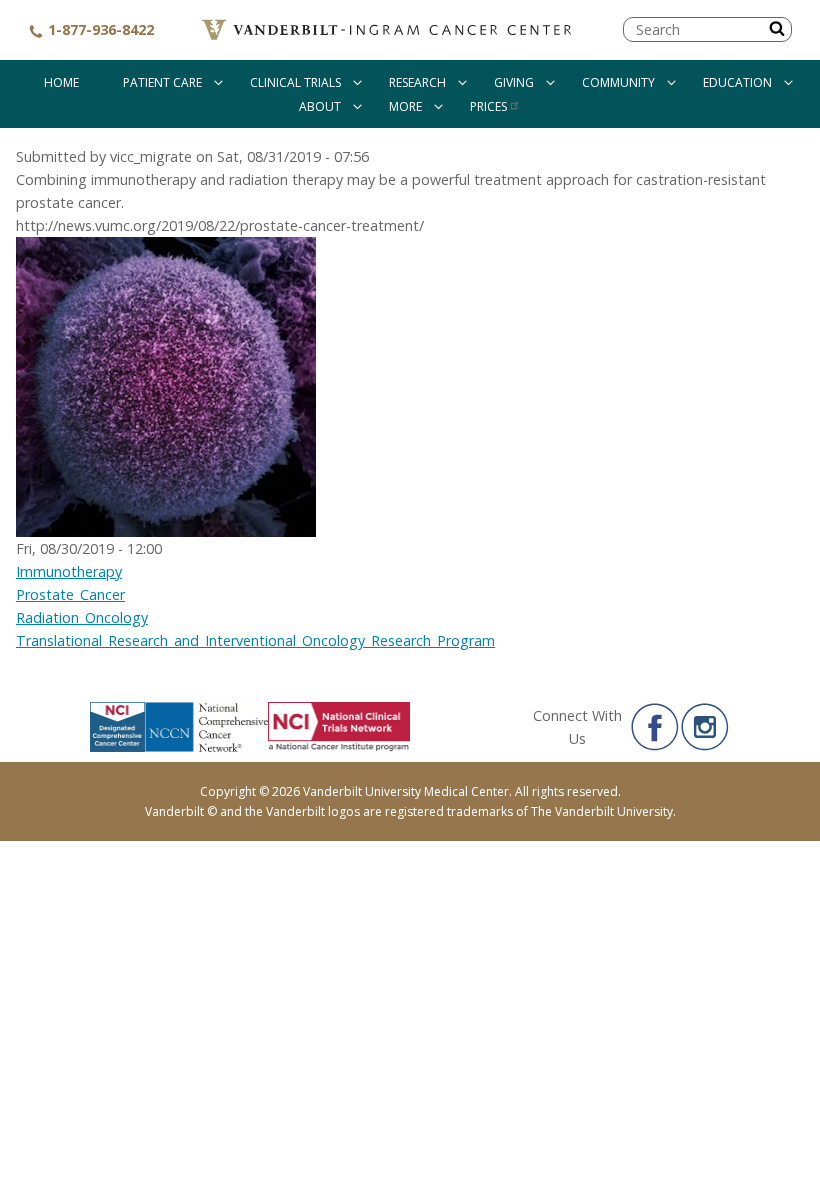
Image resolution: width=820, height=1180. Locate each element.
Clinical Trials (295, 82)
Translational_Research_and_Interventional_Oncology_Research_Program (255, 640)
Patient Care (162, 82)
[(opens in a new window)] (655, 727)
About (320, 106)
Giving (514, 82)
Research (417, 82)
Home (61, 82)
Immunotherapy (69, 571)
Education (737, 82)
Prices (488, 106)
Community (618, 82)
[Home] (388, 30)
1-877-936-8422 (99, 29)
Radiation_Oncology (82, 617)
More (405, 106)
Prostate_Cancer (70, 594)
